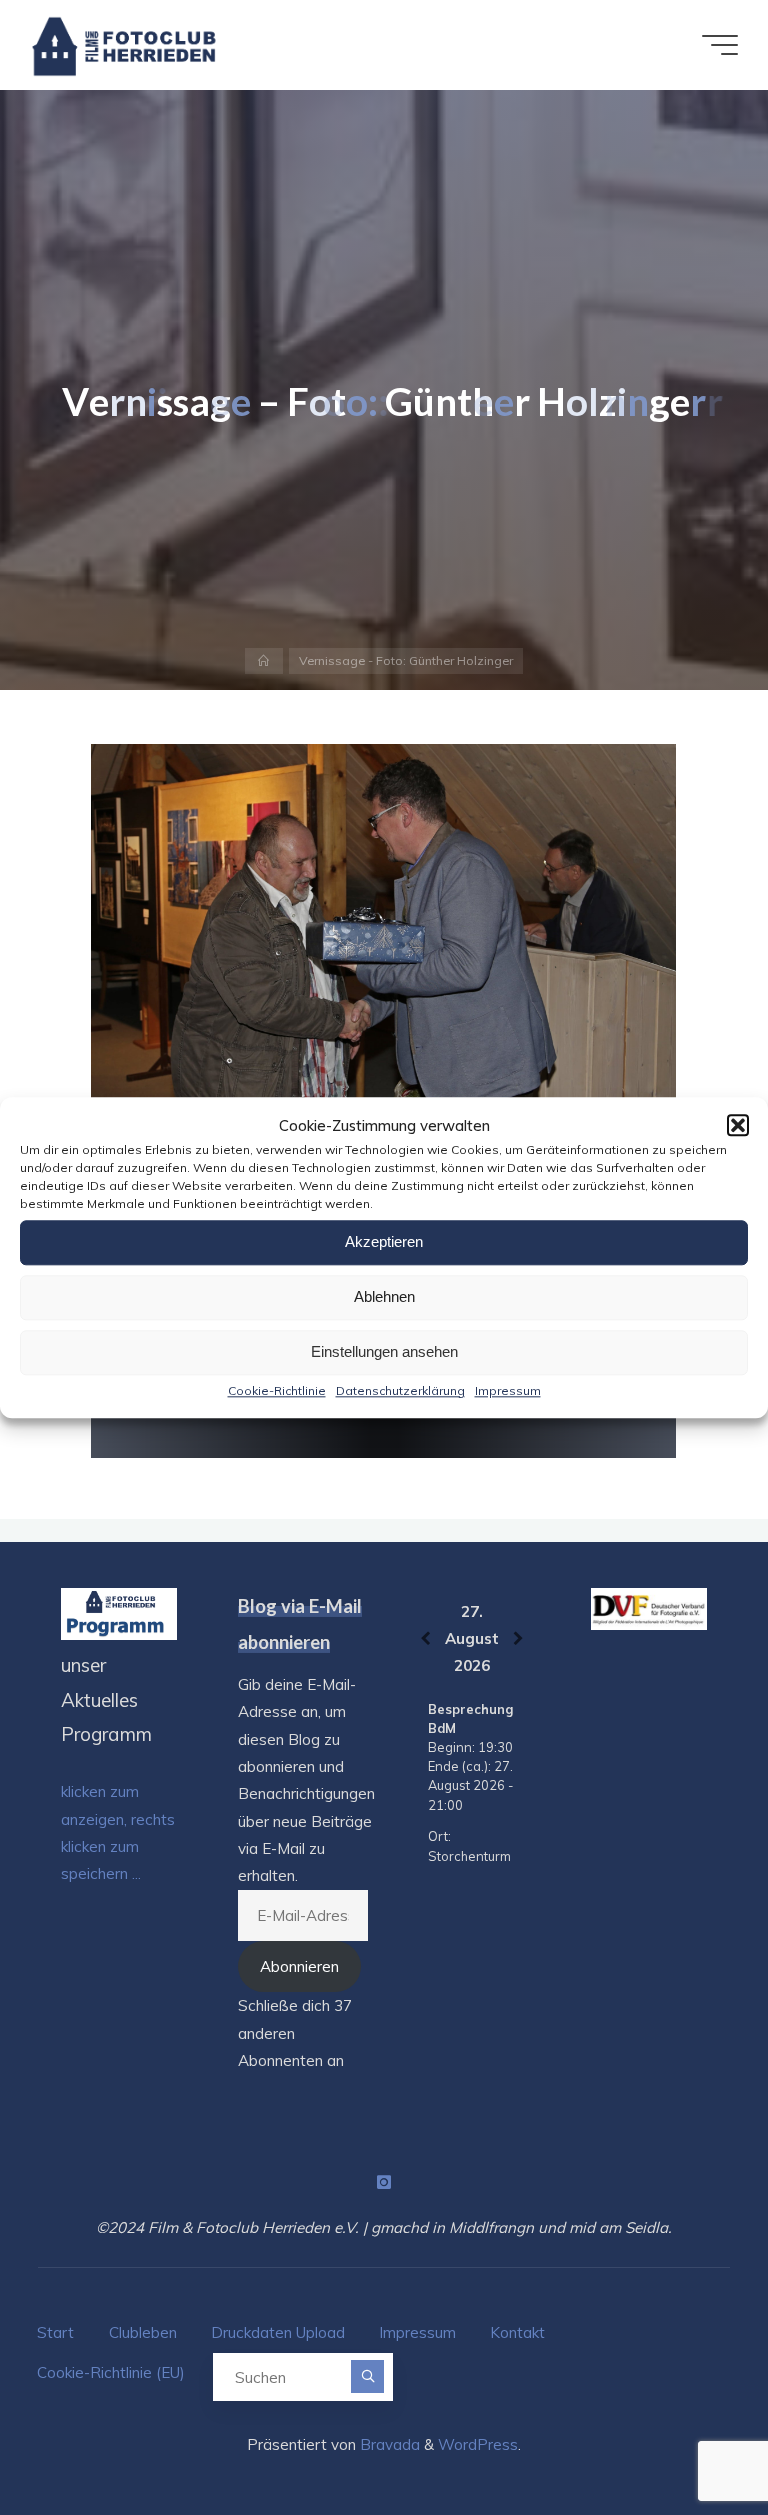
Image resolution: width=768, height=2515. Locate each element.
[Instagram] (384, 2182)
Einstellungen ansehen (384, 1351)
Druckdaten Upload (278, 2332)
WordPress (478, 2444)
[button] (738, 1125)
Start (55, 2332)
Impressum (508, 1390)
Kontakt (517, 2332)
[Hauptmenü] (720, 45)
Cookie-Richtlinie (277, 1390)
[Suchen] (367, 2376)
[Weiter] (518, 1638)
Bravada (388, 2444)
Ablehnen (384, 1296)
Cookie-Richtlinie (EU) (111, 2372)
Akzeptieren (384, 1241)
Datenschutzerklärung (400, 1390)
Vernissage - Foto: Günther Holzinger (406, 660)
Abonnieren (299, 1966)
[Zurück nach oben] (690, 2437)
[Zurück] (425, 1638)
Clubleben (143, 2332)
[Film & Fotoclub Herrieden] (124, 44)
